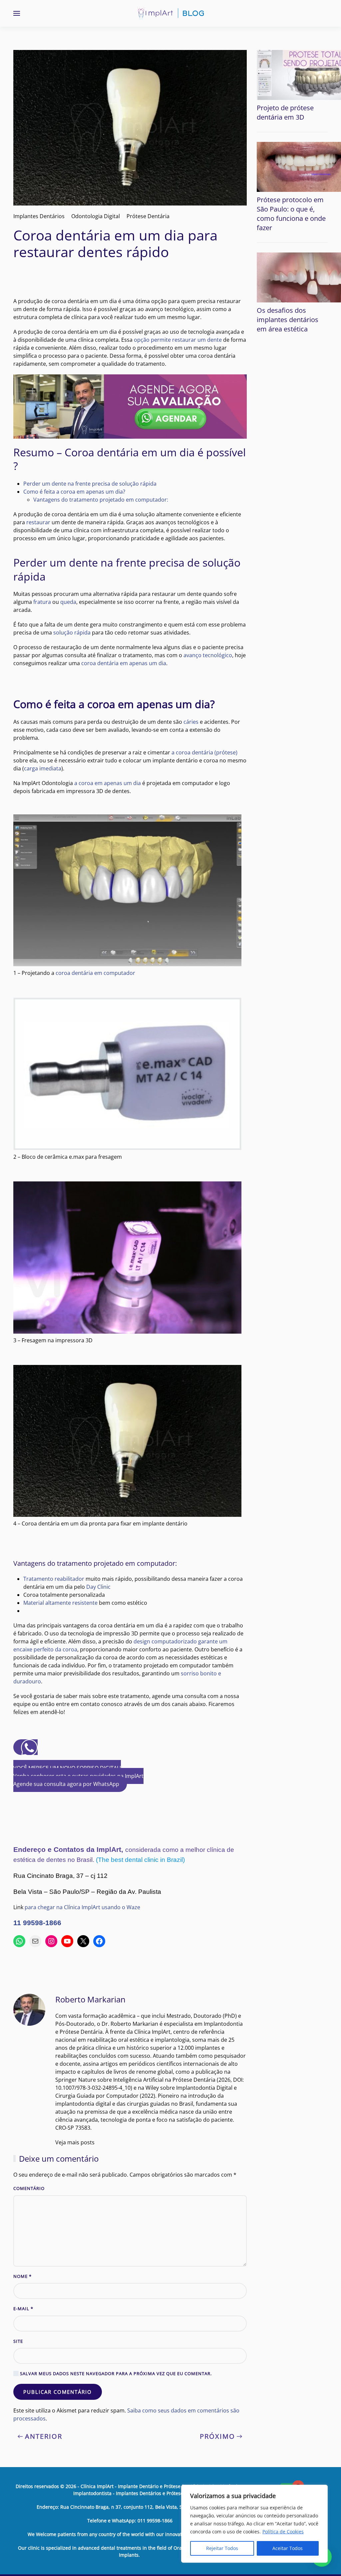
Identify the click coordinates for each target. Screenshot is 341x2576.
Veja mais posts (75, 2142)
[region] (254, 2524)
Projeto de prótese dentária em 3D (285, 112)
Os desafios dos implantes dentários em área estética (288, 320)
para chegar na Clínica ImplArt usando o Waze (82, 1907)
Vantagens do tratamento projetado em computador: (101, 500)
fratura (42, 602)
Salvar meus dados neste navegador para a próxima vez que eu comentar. (115, 2373)
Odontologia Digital (96, 216)
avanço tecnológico (208, 655)
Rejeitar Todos (222, 2548)
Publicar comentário (58, 2392)
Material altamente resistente (60, 1603)
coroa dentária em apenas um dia (124, 663)
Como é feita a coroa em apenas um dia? (74, 492)
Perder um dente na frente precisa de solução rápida (90, 484)
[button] (17, 13)
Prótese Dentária (148, 216)
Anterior (44, 2436)
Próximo (217, 2436)
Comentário (29, 2188)
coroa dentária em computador (95, 973)
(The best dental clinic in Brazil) (140, 1860)
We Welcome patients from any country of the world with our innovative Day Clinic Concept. (130, 2534)
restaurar (38, 522)
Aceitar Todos (288, 2548)
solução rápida (72, 633)
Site (18, 2341)
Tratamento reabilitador (54, 1579)
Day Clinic (98, 1587)
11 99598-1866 (37, 1923)
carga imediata (43, 768)
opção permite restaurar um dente (178, 340)
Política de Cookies (283, 2532)
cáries (191, 722)
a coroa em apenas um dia (108, 783)
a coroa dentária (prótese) (204, 752)
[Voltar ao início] (170, 13)
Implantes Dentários (39, 216)
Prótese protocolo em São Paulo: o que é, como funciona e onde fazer (291, 214)
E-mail (23, 2309)
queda (68, 602)
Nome (22, 2276)
